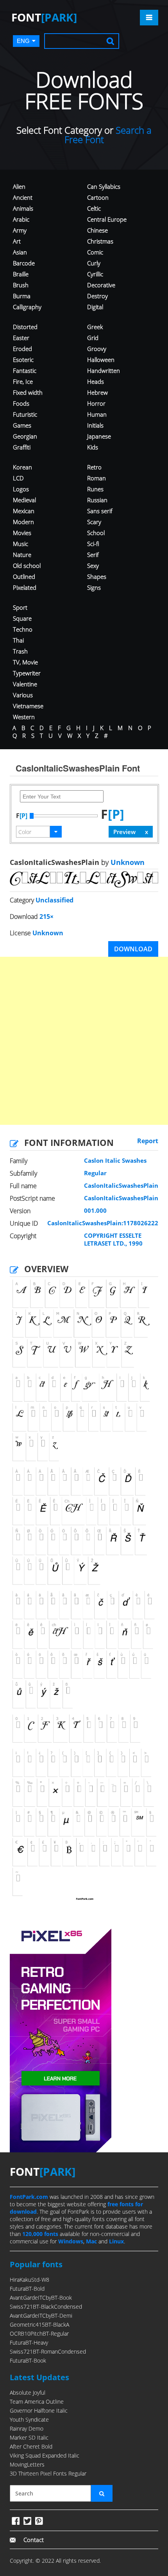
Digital (95, 307)
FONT (44, 17)
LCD (18, 478)
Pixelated (25, 587)
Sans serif (100, 511)
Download (133, 949)
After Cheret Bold (31, 2446)
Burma (22, 296)
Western (24, 717)
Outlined (24, 576)
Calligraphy (27, 307)
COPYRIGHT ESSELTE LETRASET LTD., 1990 (113, 1239)
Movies (22, 533)
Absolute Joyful (28, 2393)
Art (17, 241)
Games (22, 425)
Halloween (101, 360)
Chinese (97, 230)
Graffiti (22, 447)
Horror (96, 403)
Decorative (101, 285)
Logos (21, 489)
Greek (95, 327)
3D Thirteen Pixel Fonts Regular (48, 2473)
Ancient (23, 197)
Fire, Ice (23, 381)
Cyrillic (95, 274)
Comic (95, 252)
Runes (95, 489)
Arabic (21, 219)
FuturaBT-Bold (27, 2289)
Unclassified (55, 900)
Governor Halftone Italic (39, 2410)
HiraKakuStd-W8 (29, 2280)
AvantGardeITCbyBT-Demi (41, 2316)
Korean (22, 467)
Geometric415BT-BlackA (39, 2324)
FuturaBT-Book (28, 2360)
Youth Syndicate (29, 2419)
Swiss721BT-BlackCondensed (46, 2307)
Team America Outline (37, 2401)
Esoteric (23, 360)
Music (21, 544)
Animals (23, 208)
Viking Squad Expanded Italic (45, 2455)
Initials (95, 425)
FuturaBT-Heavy (29, 2342)
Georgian (25, 436)
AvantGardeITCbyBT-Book (41, 2298)
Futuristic (25, 414)
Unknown (127, 862)
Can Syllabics (104, 186)
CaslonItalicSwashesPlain (121, 1185)
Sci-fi (93, 544)
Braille (21, 274)
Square (22, 618)
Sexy (93, 566)
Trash (20, 651)
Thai (18, 640)
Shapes (97, 576)
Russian (97, 500)
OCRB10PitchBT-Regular (39, 2333)
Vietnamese (28, 706)
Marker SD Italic (29, 2437)
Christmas (100, 241)
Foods (21, 403)
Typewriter (27, 673)
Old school (27, 566)
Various (23, 695)
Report (148, 1141)
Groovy (97, 349)
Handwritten (104, 371)
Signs (94, 587)
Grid (93, 338)
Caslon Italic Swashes (115, 1160)
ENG (23, 41)
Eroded (22, 349)
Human (97, 414)
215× (46, 917)
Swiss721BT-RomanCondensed (48, 2351)
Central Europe (107, 219)
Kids (93, 447)
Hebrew (97, 392)
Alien (19, 186)
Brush (21, 285)
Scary (94, 522)
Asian (20, 252)
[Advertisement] (84, 1041)
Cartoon (98, 197)
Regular (95, 1173)
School (96, 533)
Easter (21, 338)
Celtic (94, 208)
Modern (23, 522)
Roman (97, 478)
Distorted (25, 327)
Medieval (24, 500)
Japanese (99, 436)
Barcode (24, 263)
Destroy (97, 296)
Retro (94, 467)
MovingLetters (27, 2464)
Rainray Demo (27, 2428)
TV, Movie (25, 662)
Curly (94, 263)
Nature (22, 555)
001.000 (95, 1210)
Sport (20, 607)
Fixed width (28, 392)
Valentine (25, 684)
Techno (23, 629)
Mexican (24, 511)
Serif (93, 555)
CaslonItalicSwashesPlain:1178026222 (103, 1223)
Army (20, 230)
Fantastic (25, 371)
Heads (96, 381)
